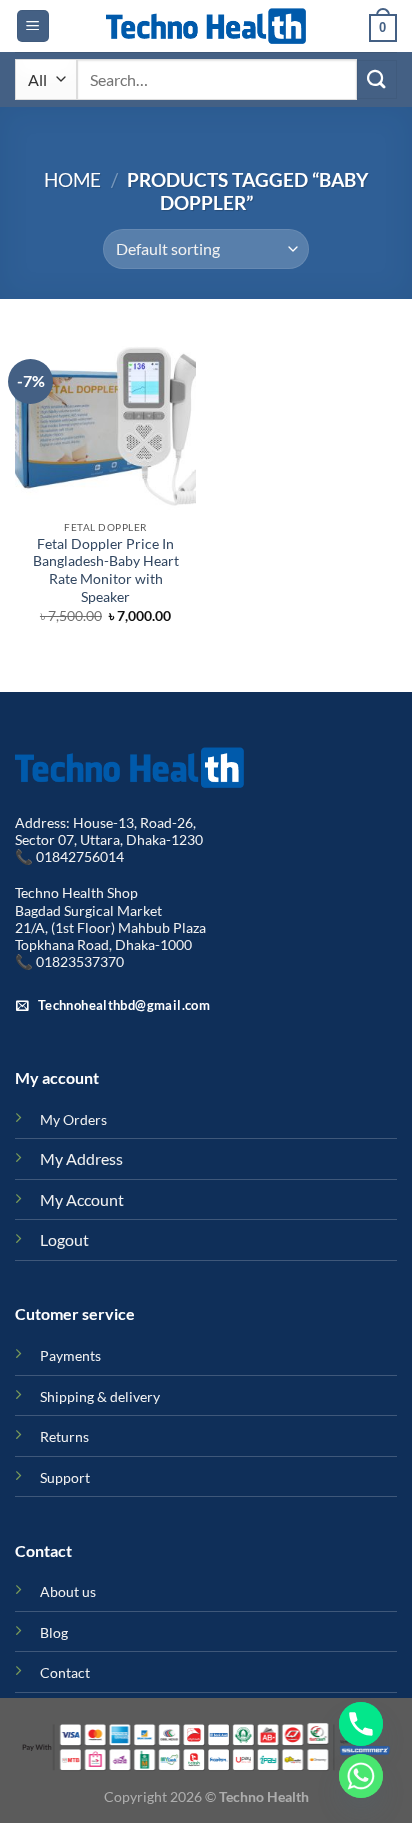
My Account (82, 1199)
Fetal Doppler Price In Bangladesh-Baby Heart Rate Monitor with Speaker (106, 570)
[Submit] (377, 79)
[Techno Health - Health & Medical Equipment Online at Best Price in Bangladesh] (206, 26)
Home (72, 179)
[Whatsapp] (361, 1776)
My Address (81, 1158)
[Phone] (361, 1724)
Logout (64, 1239)
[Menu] (33, 26)
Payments (70, 1355)
